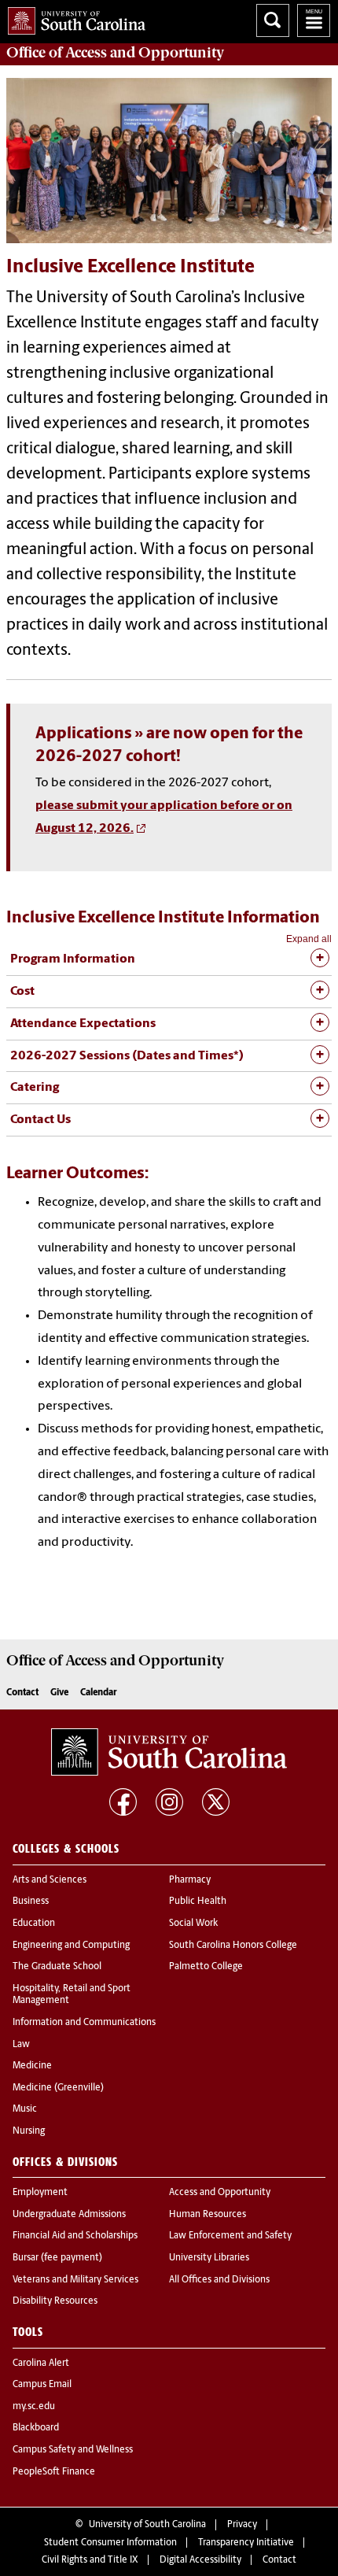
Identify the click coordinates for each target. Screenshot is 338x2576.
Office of (115, 53)
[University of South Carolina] (169, 1752)
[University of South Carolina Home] (73, 18)
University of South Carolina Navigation (314, 20)
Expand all (309, 939)
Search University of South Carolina (273, 20)
